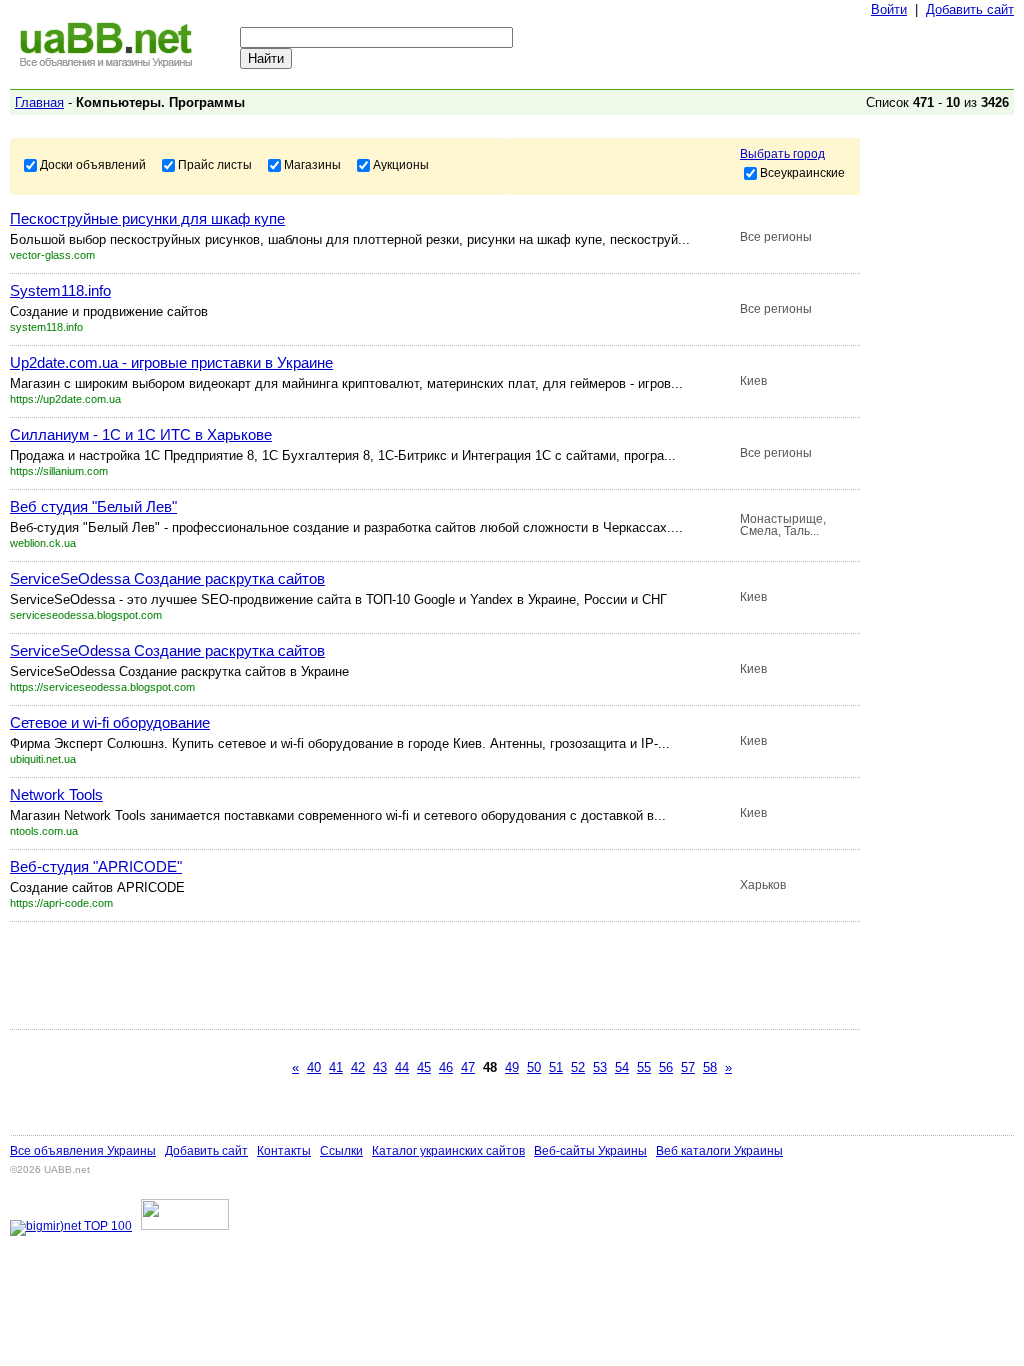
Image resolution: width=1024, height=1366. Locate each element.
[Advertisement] (374, 975)
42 (358, 1067)
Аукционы (401, 164)
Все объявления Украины (83, 1151)
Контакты (284, 1151)
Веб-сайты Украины (590, 1151)
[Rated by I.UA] (185, 1226)
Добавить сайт (970, 9)
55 (644, 1067)
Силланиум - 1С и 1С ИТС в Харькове (141, 434)
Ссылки (341, 1151)
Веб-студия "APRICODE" (96, 866)
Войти (889, 9)
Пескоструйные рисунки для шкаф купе (147, 218)
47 (468, 1067)
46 (446, 1067)
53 (600, 1067)
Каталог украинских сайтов (448, 1151)
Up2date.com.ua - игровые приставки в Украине (171, 362)
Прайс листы (215, 164)
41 (336, 1067)
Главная (39, 102)
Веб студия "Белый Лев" (93, 506)
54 (622, 1067)
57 (688, 1067)
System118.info (60, 290)
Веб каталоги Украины (719, 1151)
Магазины (312, 164)
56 (666, 1067)
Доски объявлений (93, 164)
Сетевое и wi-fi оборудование (110, 722)
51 (556, 1067)
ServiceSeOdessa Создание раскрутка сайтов (167, 578)
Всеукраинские (802, 172)
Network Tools (56, 794)
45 (424, 1067)
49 (512, 1067)
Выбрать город (782, 154)
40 (314, 1067)
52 (578, 1067)
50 (534, 1067)
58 (710, 1067)
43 (380, 1067)
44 (402, 1067)
